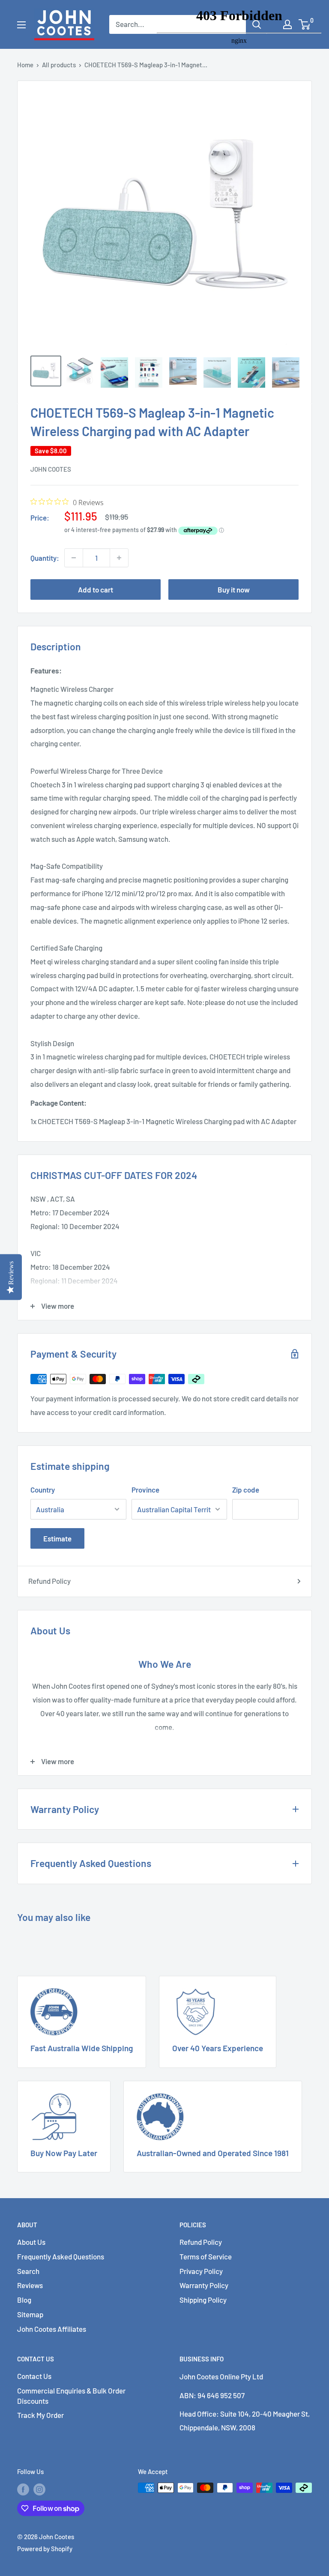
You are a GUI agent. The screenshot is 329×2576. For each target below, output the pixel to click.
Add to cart (96, 589)
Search (28, 2271)
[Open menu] (21, 25)
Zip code (246, 1490)
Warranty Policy (204, 2285)
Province (145, 1490)
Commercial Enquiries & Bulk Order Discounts (71, 2396)
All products (59, 65)
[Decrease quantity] (74, 558)
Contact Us (34, 2376)
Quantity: (45, 558)
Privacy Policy (201, 2271)
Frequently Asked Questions (61, 2256)
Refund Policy (49, 1581)
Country (43, 1490)
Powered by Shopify (45, 2549)
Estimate (57, 1538)
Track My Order (40, 2415)
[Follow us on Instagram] (39, 2489)
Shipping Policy (203, 2300)
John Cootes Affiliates (52, 2329)
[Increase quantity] (119, 558)
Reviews (30, 2285)
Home (25, 65)
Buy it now (234, 589)
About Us (31, 2242)
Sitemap (30, 2314)
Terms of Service (206, 2256)
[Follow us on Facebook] (23, 2489)
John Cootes (51, 469)
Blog (24, 2300)
